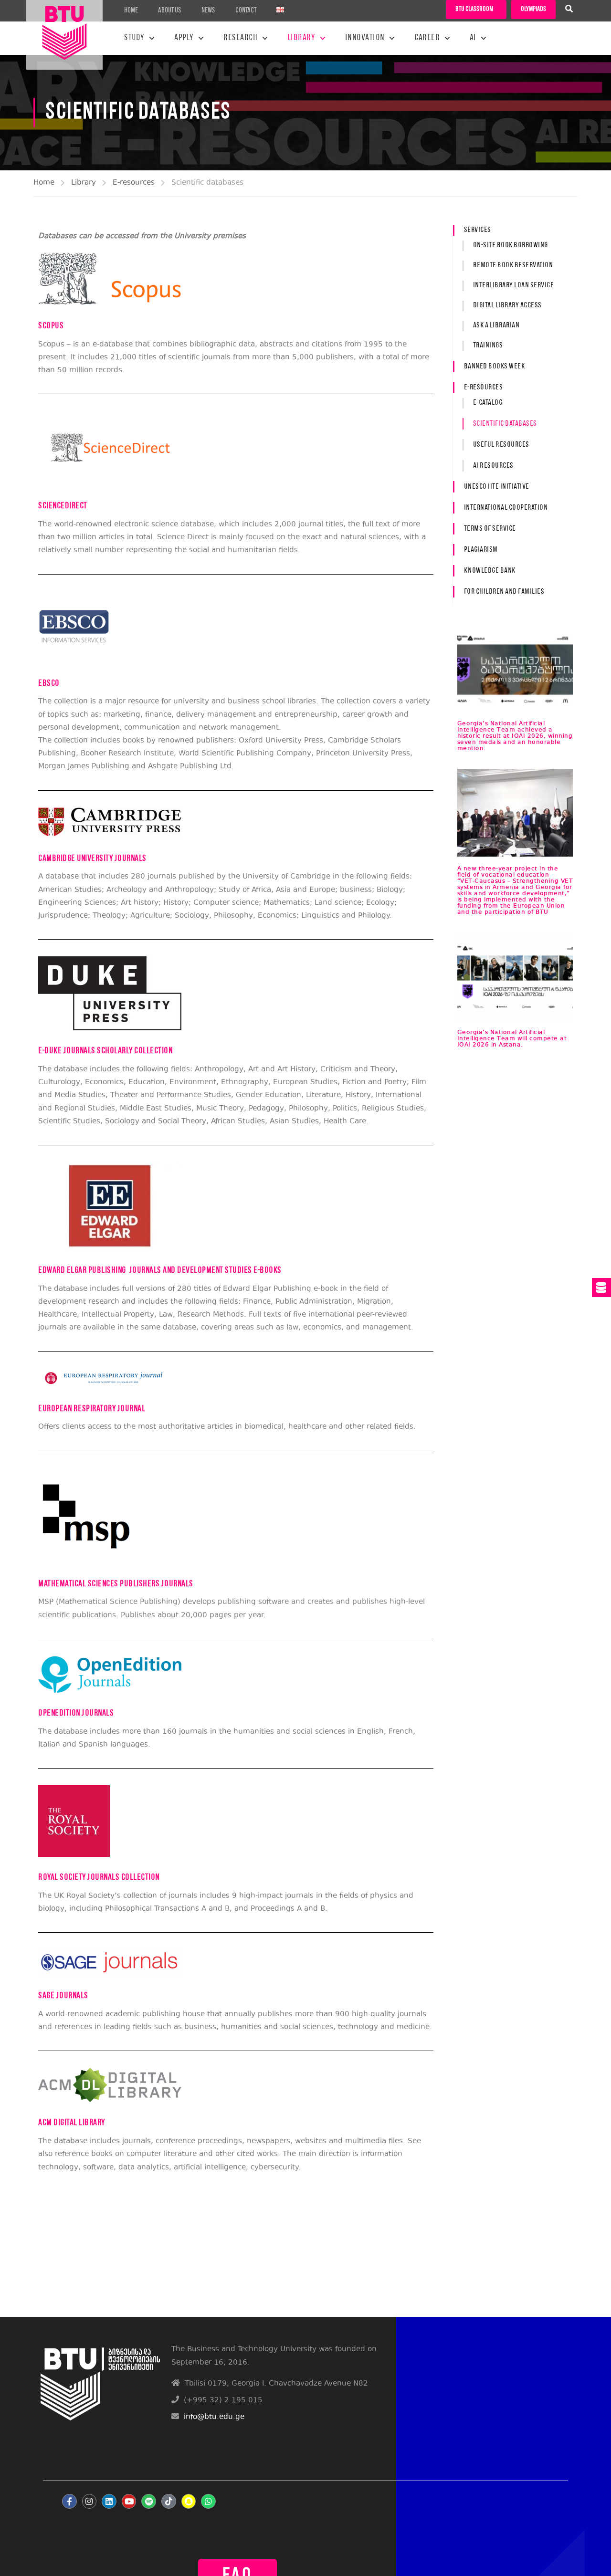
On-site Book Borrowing (511, 245)
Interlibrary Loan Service (514, 285)
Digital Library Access (507, 305)
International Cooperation (506, 508)
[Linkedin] (109, 2501)
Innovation (365, 38)
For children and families (504, 592)
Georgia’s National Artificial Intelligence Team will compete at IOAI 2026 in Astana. (512, 1039)
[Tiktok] (169, 2501)
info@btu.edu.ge (214, 2417)
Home (131, 11)
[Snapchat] (189, 2501)
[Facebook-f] (69, 2501)
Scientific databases (505, 424)
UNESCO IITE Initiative (497, 487)
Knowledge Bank (490, 571)
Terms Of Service (490, 529)
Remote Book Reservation (513, 265)
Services (478, 230)
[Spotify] (149, 2501)
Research (240, 38)
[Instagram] (90, 2501)
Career (427, 38)
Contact (246, 11)
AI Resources (493, 466)
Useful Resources (501, 445)
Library (301, 38)
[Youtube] (129, 2501)
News (208, 11)
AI (473, 38)
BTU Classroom (474, 9)
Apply (184, 38)
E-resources (134, 183)
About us (170, 11)
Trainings (488, 346)
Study (134, 38)
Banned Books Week (495, 367)
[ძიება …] (569, 10)
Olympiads (533, 9)
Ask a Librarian (496, 325)
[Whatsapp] (208, 2501)
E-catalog (488, 403)
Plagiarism (481, 550)
